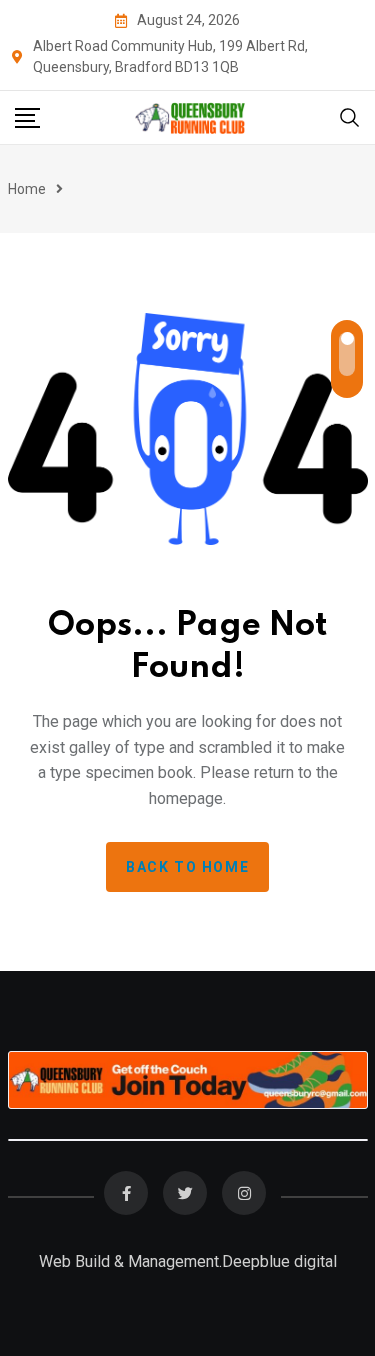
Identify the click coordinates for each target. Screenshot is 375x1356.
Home (27, 189)
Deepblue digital (279, 1261)
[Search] (350, 115)
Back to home (187, 867)
